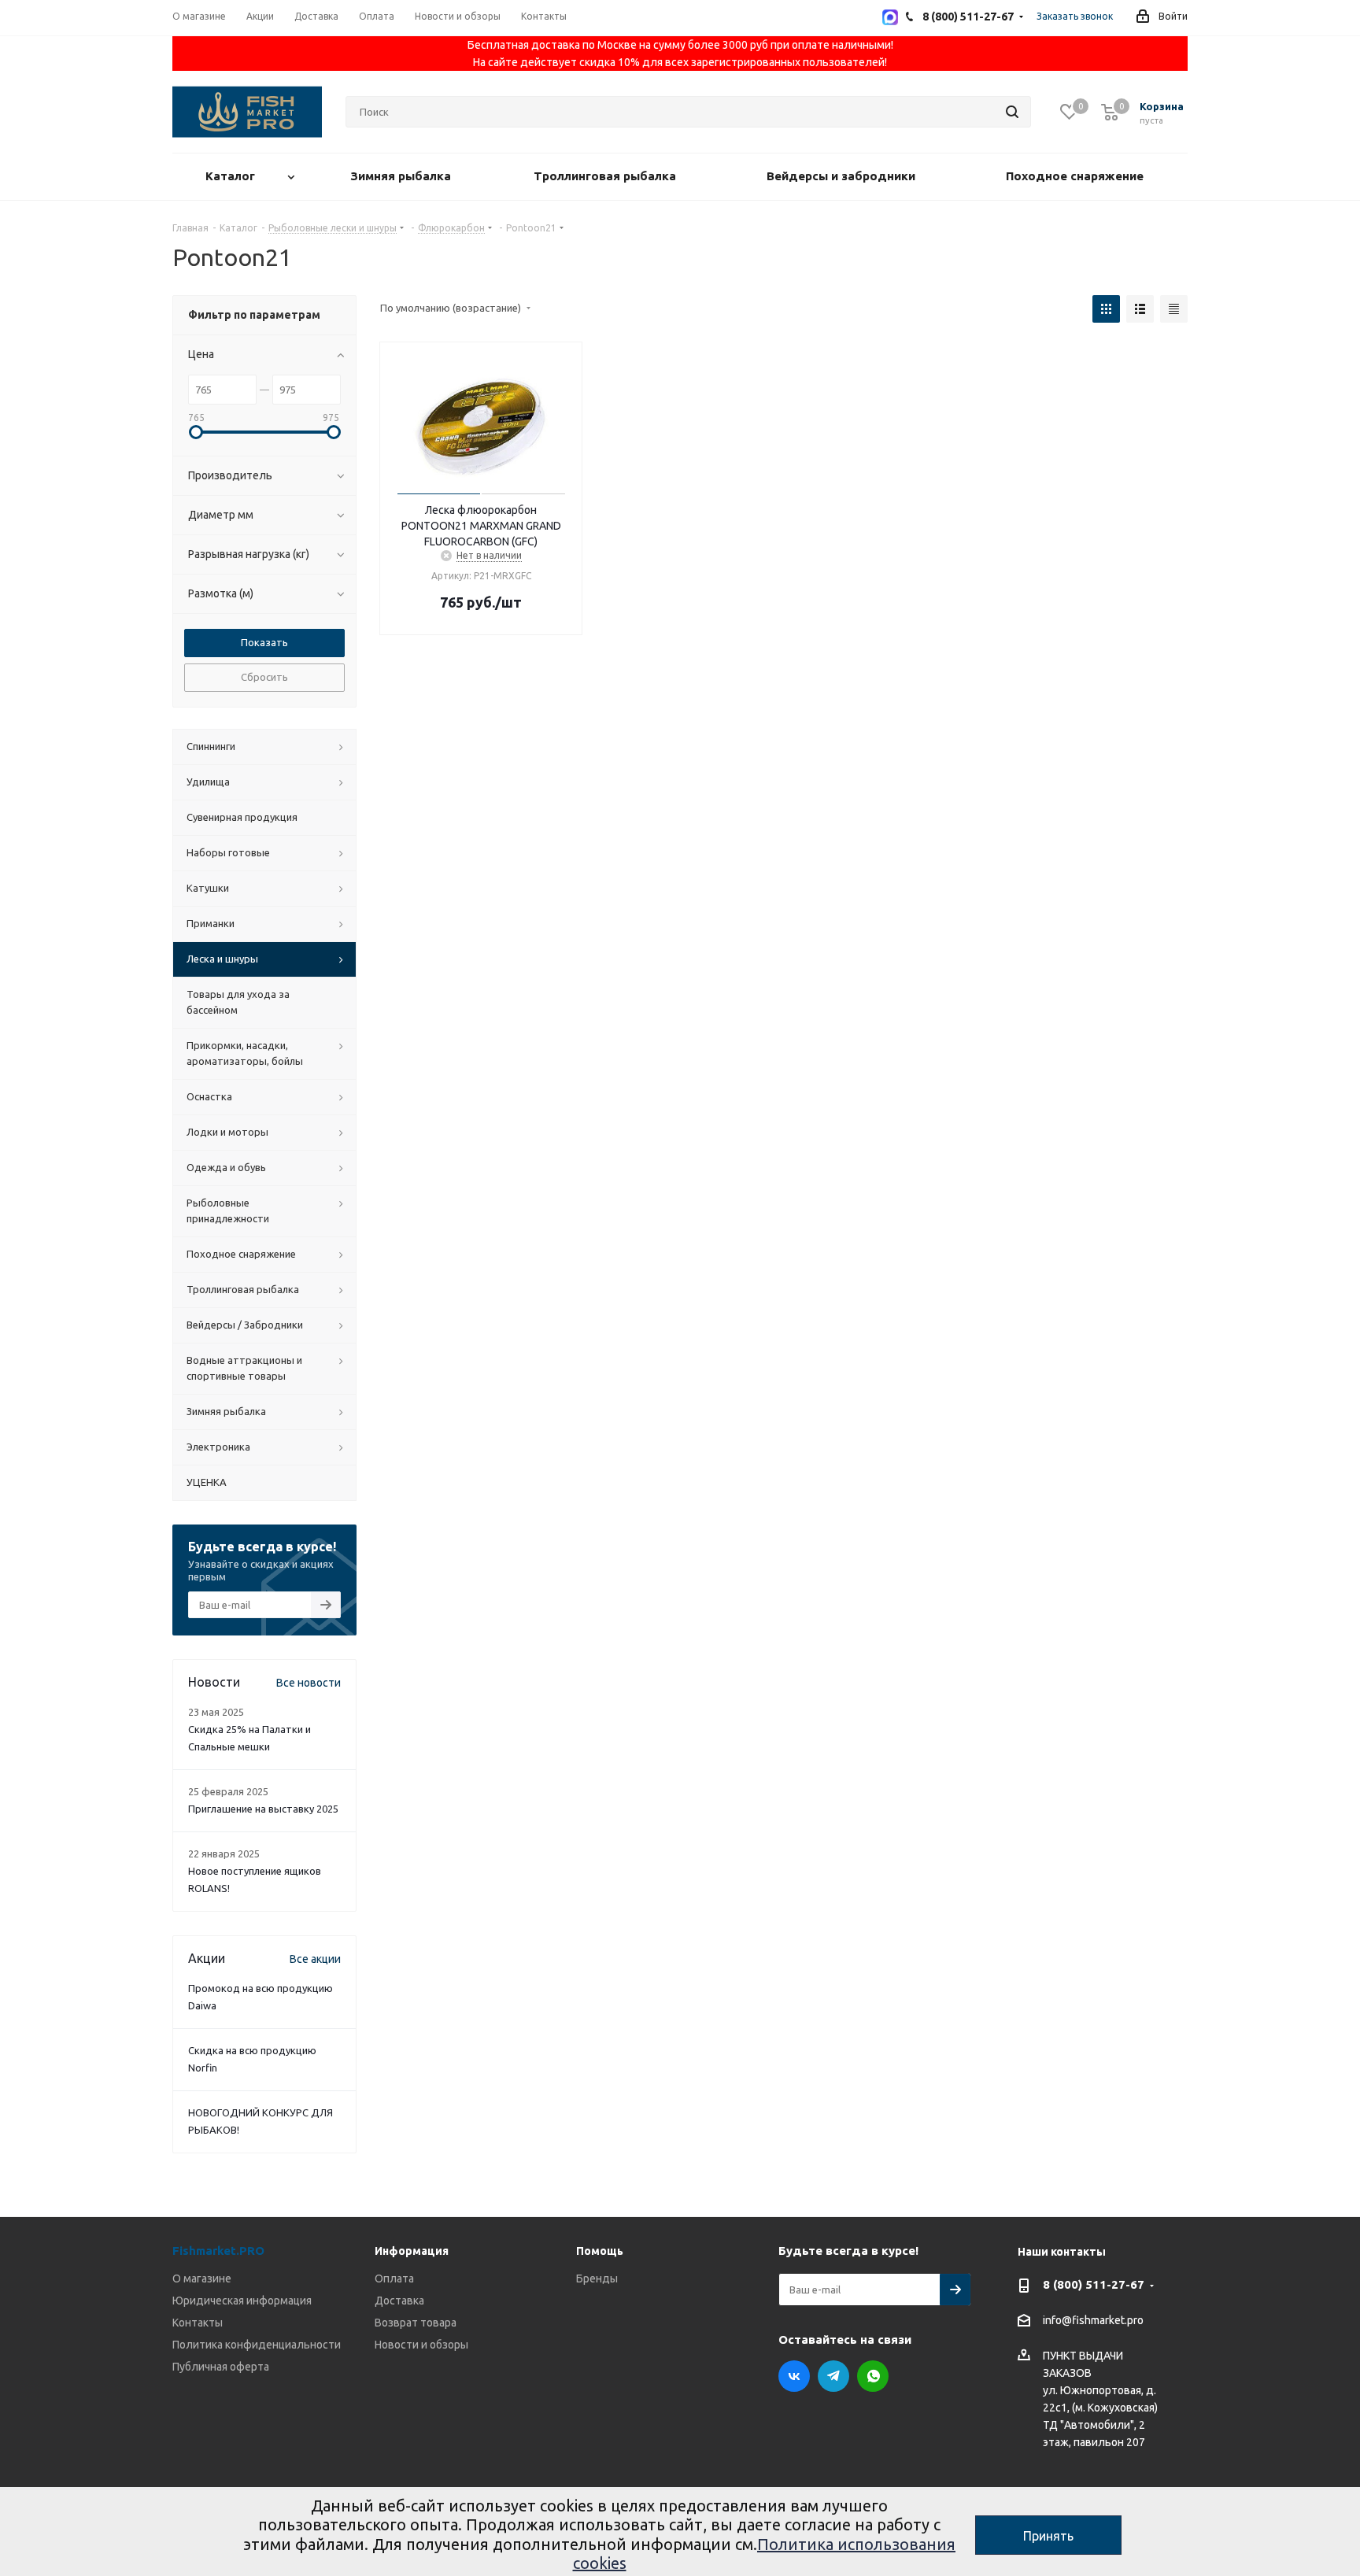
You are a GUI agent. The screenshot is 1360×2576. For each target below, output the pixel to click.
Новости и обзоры (421, 2345)
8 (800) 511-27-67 (1094, 2284)
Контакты (198, 2323)
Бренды (597, 2278)
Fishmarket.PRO (218, 2251)
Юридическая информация (242, 2301)
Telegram (833, 2376)
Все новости (309, 1683)
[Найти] (1012, 112)
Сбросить (264, 677)
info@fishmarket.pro (1093, 2321)
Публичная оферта (221, 2367)
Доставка (399, 2301)
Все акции (315, 1959)
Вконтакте (794, 2376)
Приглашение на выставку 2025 (263, 1809)
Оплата (394, 2278)
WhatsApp (873, 2376)
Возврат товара (416, 2323)
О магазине (202, 2278)
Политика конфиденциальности (257, 2345)
